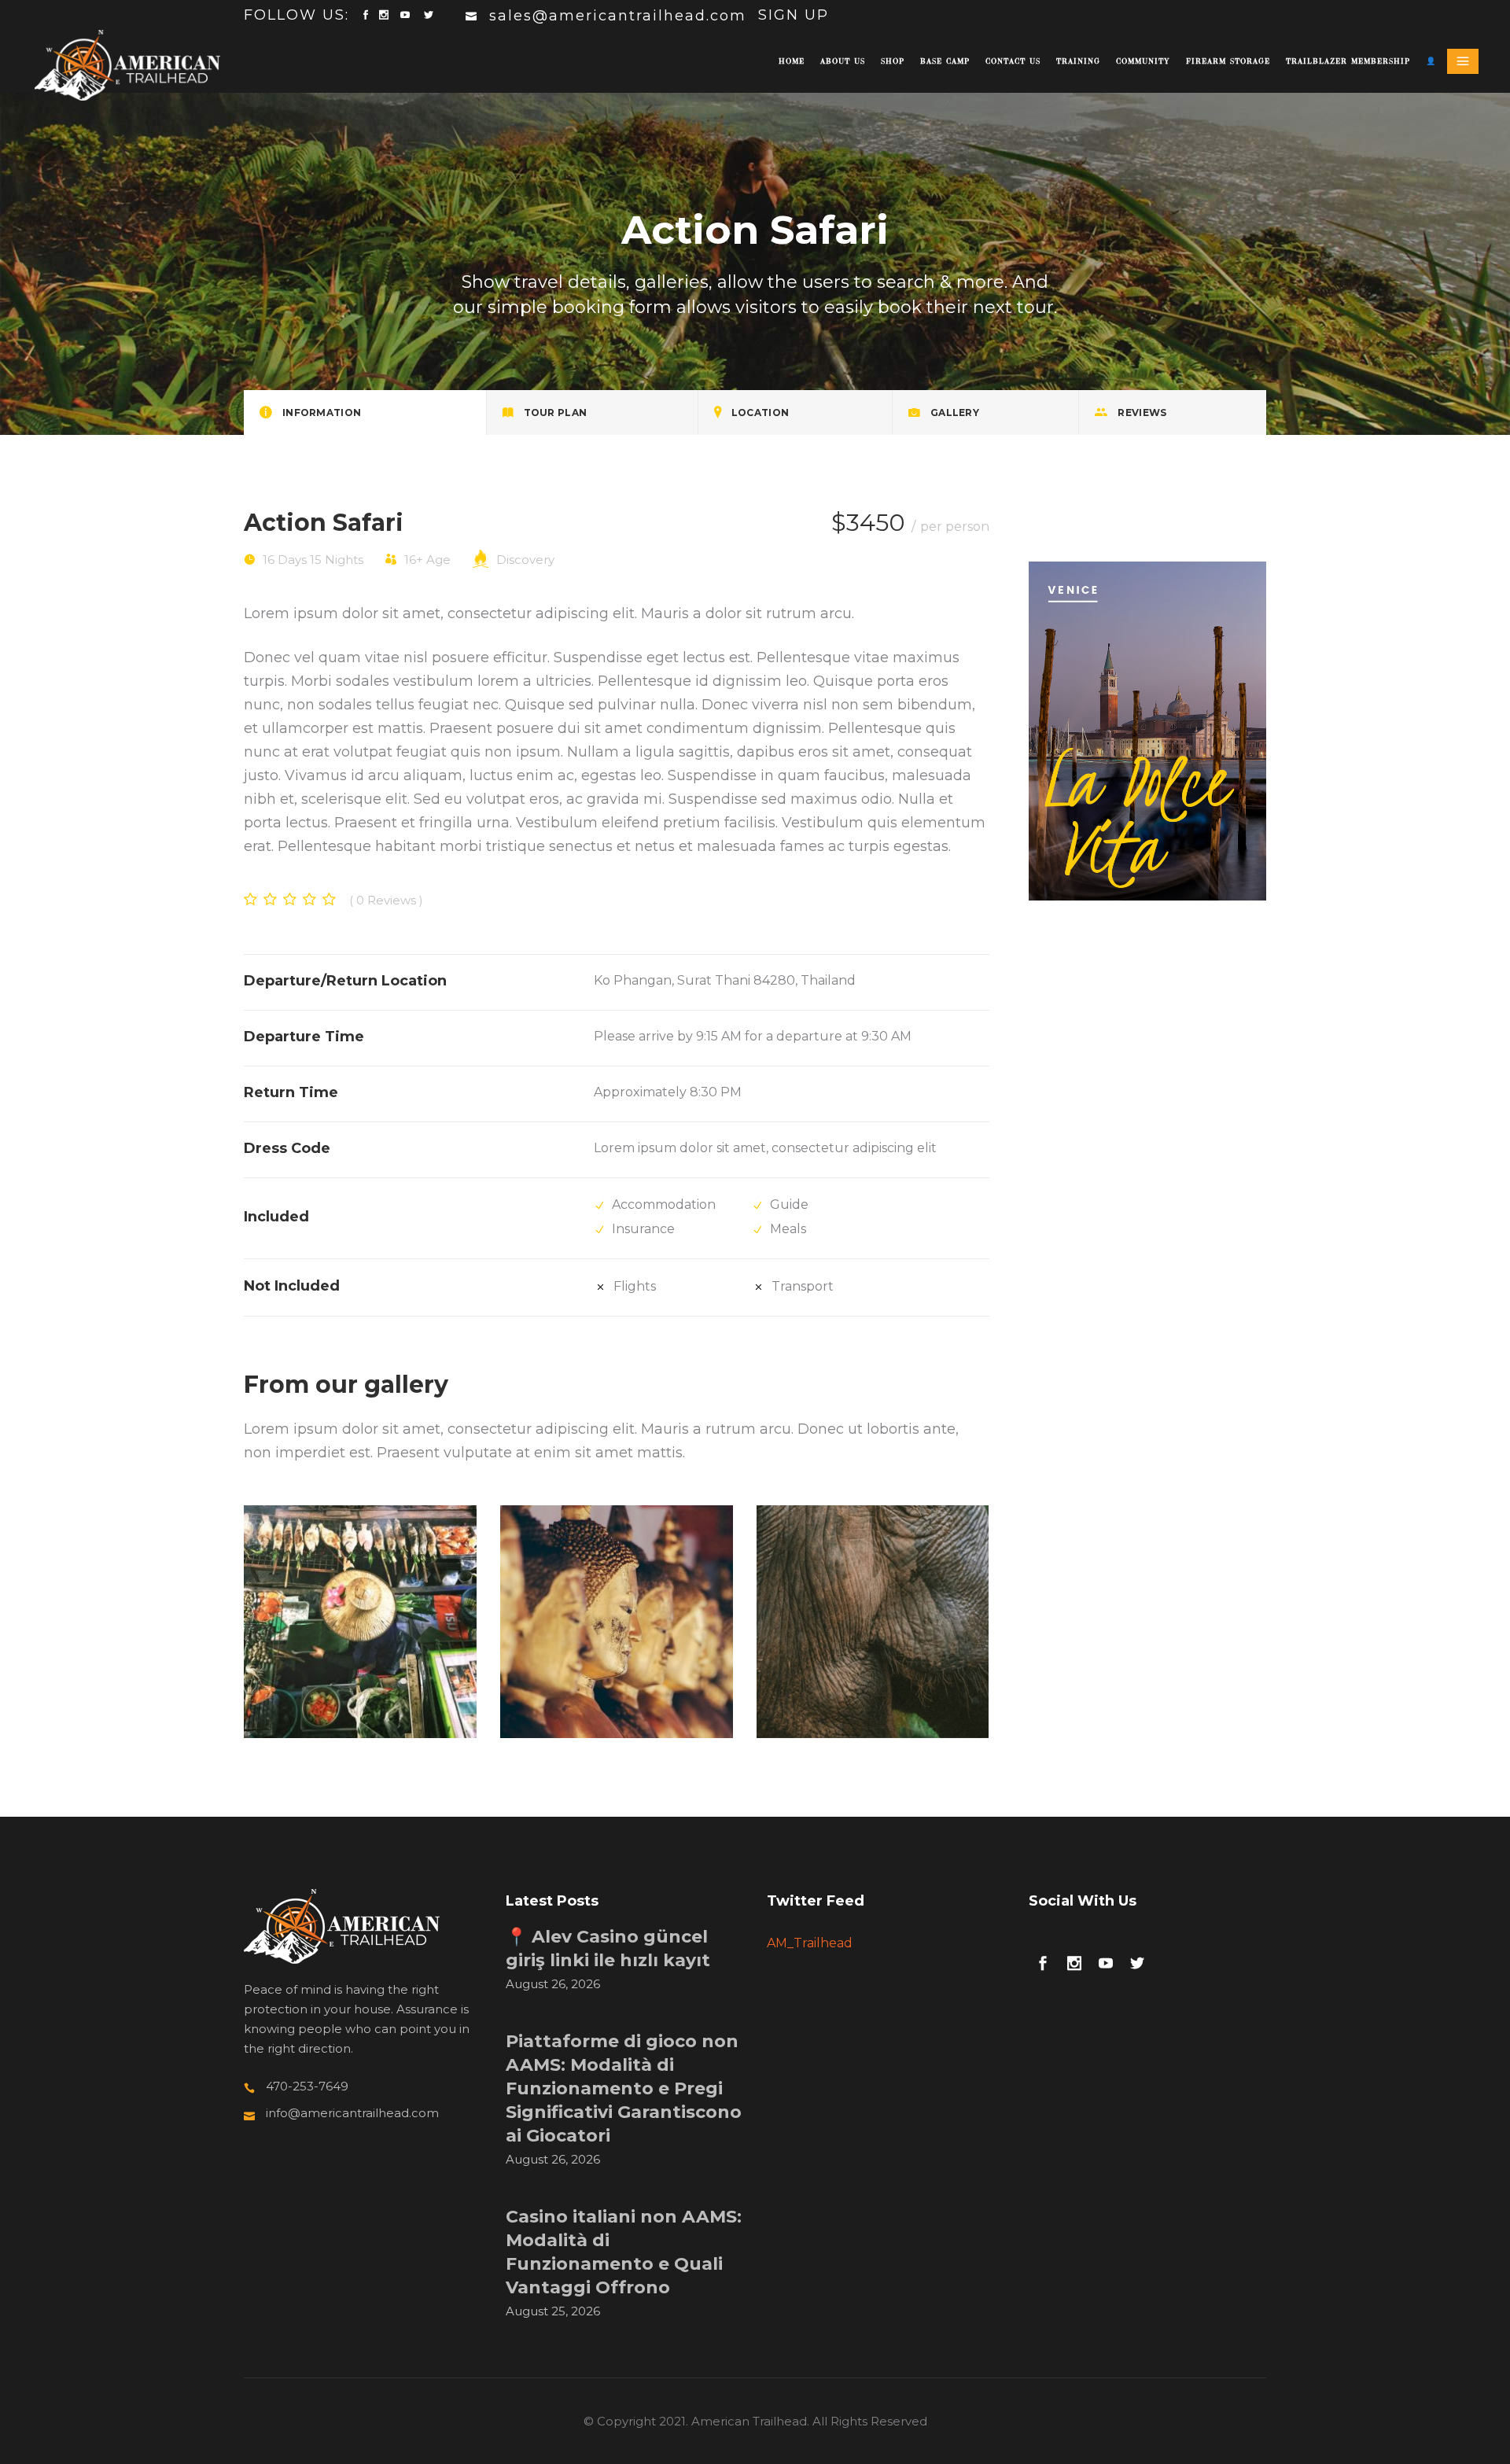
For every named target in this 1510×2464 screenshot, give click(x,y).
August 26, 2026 (553, 1984)
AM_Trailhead (810, 1943)
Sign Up (794, 15)
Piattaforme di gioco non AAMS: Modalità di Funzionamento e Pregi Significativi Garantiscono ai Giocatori (624, 2088)
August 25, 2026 (553, 2311)
